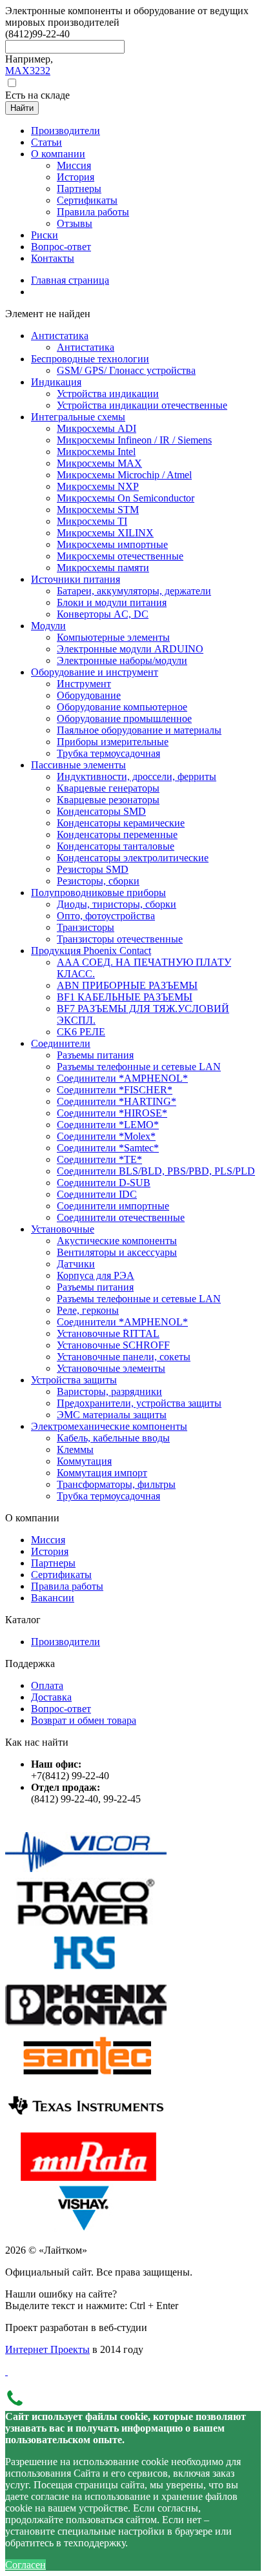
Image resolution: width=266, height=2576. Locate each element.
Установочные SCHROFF (113, 1345)
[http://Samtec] (86, 2075)
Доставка (51, 1697)
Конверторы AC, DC (103, 614)
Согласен (26, 2565)
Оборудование (89, 695)
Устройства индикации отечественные (142, 405)
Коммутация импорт (102, 1473)
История (50, 1551)
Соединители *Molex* (106, 1136)
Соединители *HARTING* (117, 1101)
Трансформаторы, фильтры (116, 1484)
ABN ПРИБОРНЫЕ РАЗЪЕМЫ (127, 985)
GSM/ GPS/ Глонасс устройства (126, 370)
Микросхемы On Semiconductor (126, 498)
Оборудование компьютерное (122, 707)
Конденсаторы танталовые (116, 846)
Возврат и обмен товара (84, 1720)
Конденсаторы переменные (117, 834)
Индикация (56, 382)
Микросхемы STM (98, 510)
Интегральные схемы (78, 417)
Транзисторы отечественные (120, 939)
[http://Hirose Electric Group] (86, 1974)
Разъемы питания (95, 1055)
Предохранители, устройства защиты (139, 1403)
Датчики (76, 1264)
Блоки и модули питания (112, 602)
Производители (66, 1642)
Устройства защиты (74, 1380)
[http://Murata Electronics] (86, 2177)
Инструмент (84, 684)
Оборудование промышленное (124, 718)
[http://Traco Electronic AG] (86, 1923)
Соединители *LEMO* (108, 1125)
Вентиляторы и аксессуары (117, 1252)
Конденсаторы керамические (121, 823)
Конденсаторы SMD (101, 811)
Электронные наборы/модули (122, 660)
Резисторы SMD (93, 869)
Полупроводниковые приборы (98, 893)
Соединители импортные (113, 1206)
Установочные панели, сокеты (124, 1357)
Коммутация (84, 1461)
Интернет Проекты (47, 2349)
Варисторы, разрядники (109, 1391)
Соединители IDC (97, 1194)
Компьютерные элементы (113, 637)
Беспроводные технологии (90, 359)
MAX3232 (28, 71)
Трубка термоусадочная (108, 753)
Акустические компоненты (117, 1241)
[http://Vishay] (86, 2228)
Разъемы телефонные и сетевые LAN (139, 1067)
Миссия (48, 1540)
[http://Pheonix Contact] (86, 2025)
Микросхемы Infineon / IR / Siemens (134, 440)
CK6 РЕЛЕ (81, 1032)
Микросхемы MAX (99, 463)
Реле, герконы (88, 1310)
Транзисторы (86, 927)
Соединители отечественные (121, 1217)
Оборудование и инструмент (95, 672)
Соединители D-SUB (104, 1183)
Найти (22, 108)
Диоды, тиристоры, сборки (117, 904)
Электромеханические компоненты (109, 1426)
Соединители (61, 1043)
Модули (48, 626)
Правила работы (67, 1586)
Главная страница (70, 280)
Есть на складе (37, 95)
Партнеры (53, 1563)
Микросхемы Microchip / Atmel (124, 475)
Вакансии (53, 1598)
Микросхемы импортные (112, 544)
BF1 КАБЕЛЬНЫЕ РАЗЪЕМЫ (125, 997)
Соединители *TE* (99, 1159)
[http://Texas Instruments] (86, 2126)
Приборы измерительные (113, 742)
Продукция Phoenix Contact (91, 951)
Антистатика (60, 336)
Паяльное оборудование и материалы (139, 730)
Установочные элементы (111, 1368)
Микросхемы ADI (97, 428)
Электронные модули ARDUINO (130, 649)
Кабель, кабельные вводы (113, 1438)
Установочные (63, 1229)
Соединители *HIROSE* (112, 1113)
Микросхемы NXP (98, 486)
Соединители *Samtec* (108, 1148)
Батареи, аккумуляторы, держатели (134, 591)
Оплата (47, 1685)
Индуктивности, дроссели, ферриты (137, 776)
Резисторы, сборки (98, 881)
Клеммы (75, 1449)
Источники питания (76, 579)
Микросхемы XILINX (105, 533)
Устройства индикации (108, 394)
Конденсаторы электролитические (133, 858)
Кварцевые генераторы (108, 788)
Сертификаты (61, 1575)
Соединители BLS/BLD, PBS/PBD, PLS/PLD (156, 1171)
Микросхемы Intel (96, 452)
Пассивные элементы (78, 765)
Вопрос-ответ (61, 1709)
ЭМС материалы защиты (112, 1415)
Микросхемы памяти (103, 568)
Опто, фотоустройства (106, 916)
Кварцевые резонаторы (108, 800)
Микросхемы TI (92, 521)
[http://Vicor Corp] (86, 1872)
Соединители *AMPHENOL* (122, 1078)
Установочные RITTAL (108, 1333)
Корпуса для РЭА (96, 1275)
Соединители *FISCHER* (115, 1090)
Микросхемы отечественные (120, 556)
